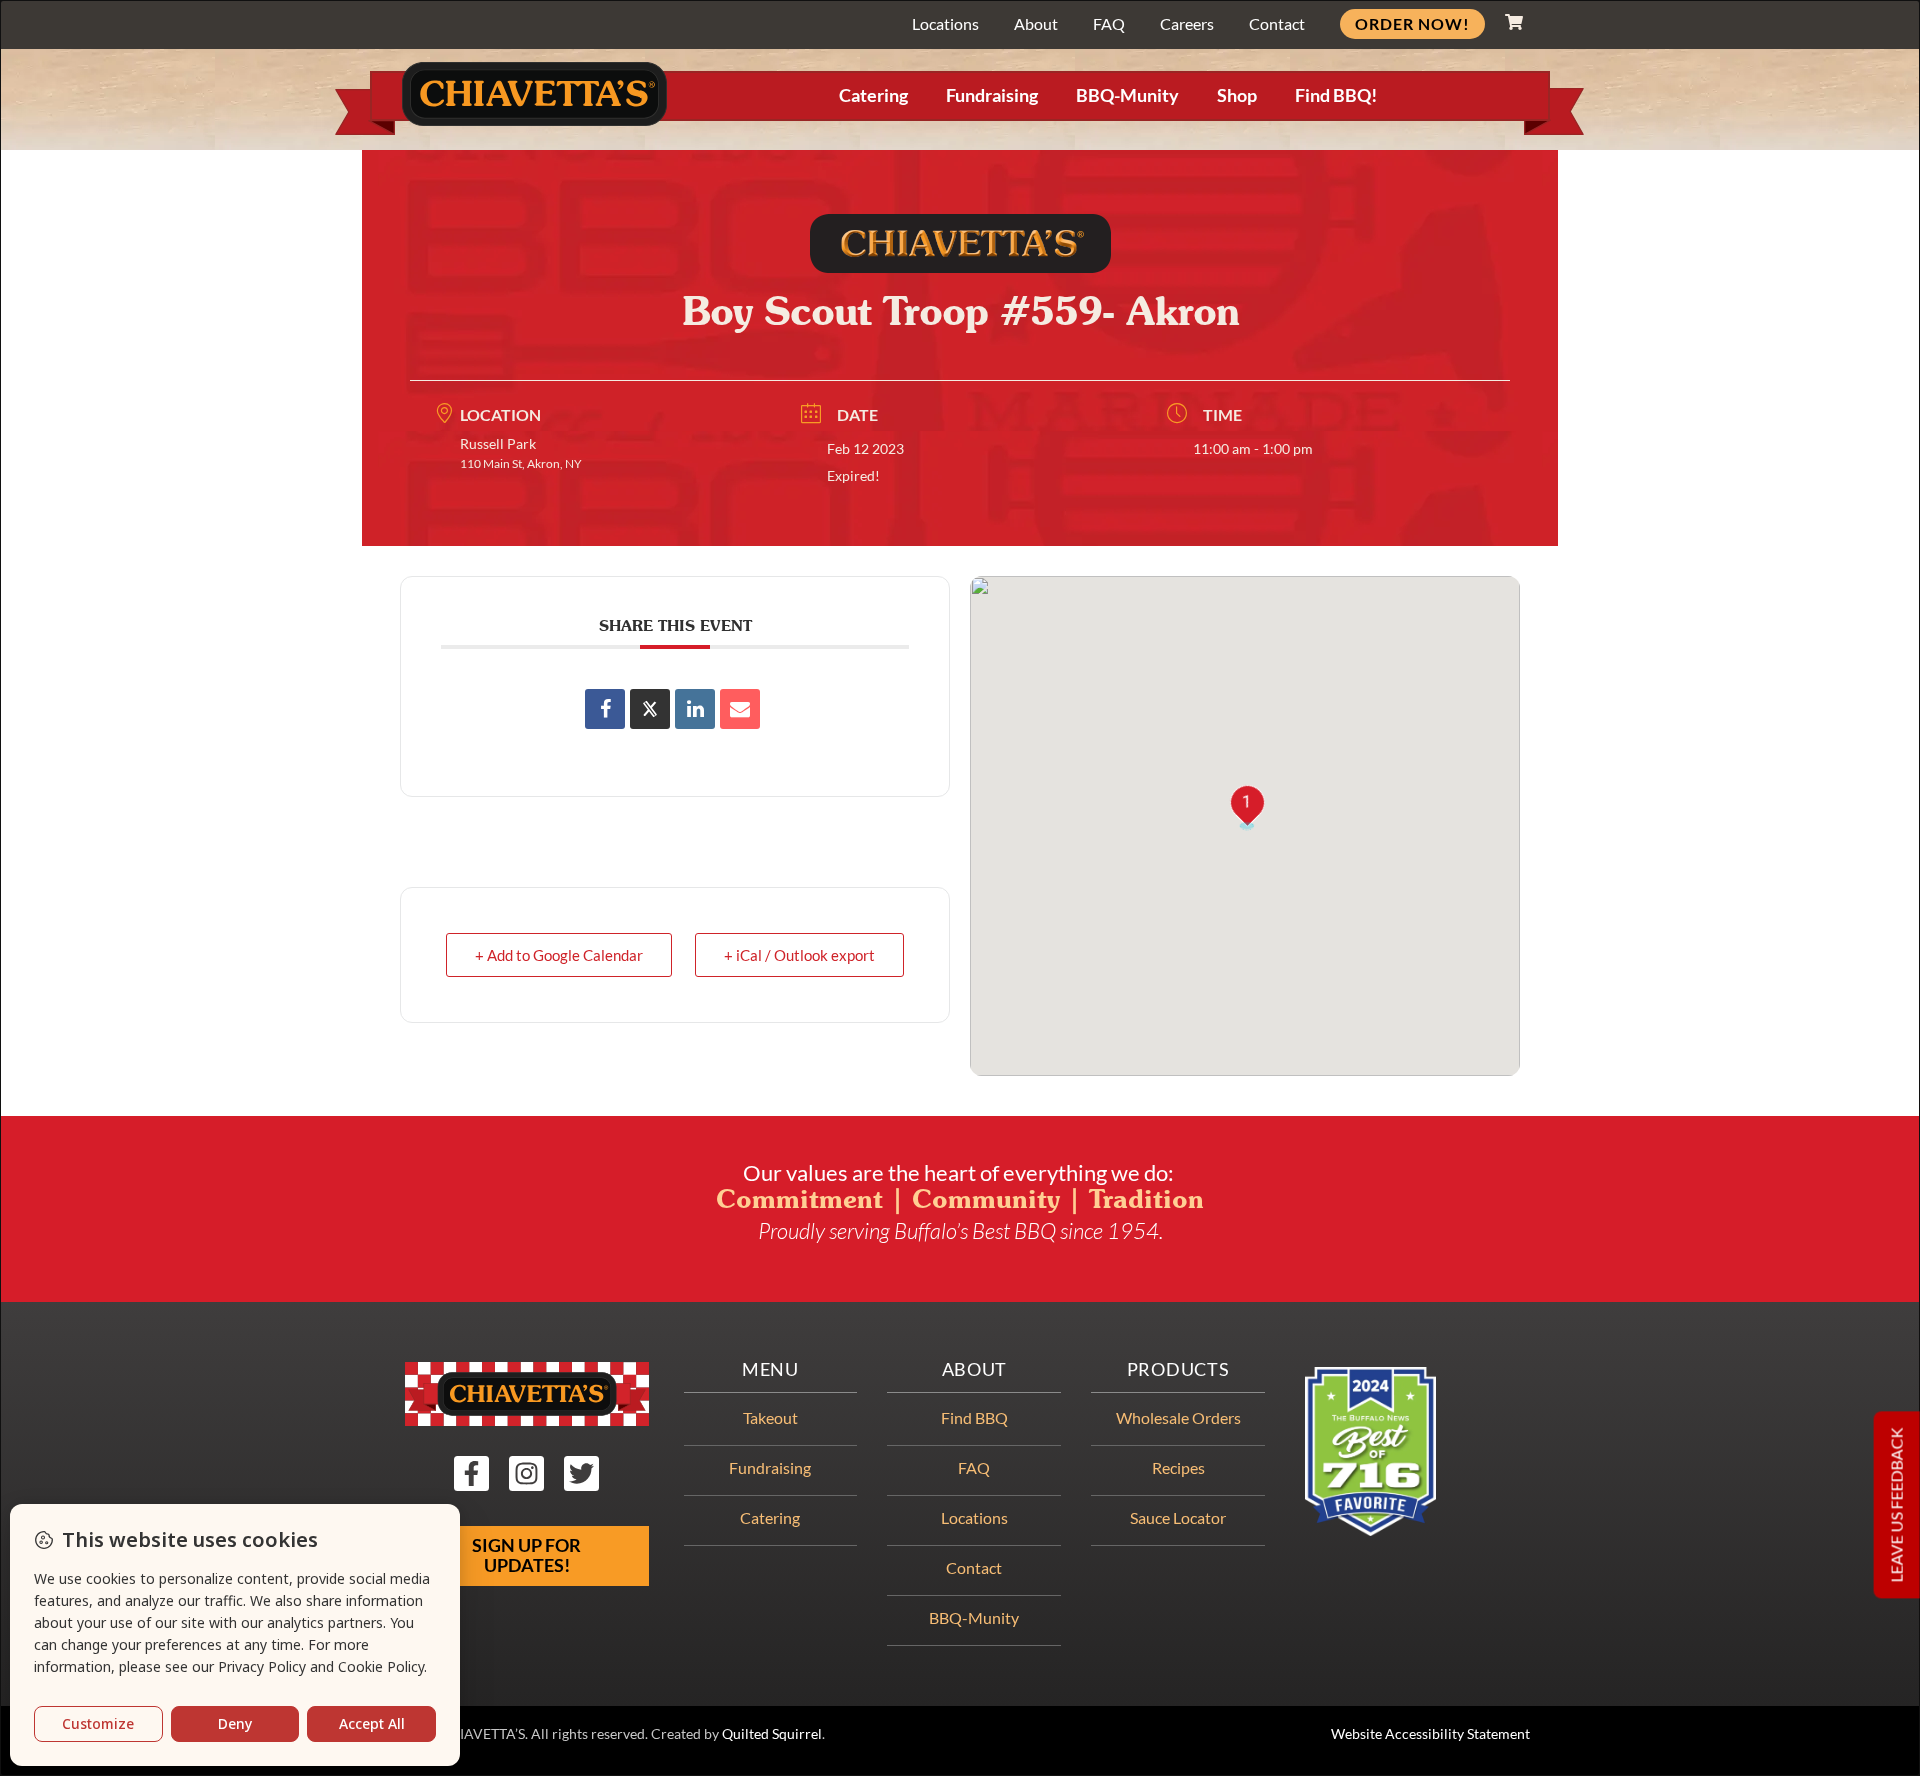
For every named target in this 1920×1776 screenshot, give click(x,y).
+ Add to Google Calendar (559, 955)
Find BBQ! (1336, 95)
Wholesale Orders (1178, 1417)
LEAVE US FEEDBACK (1896, 1504)
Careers (1187, 23)
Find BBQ (974, 1417)
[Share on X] (650, 709)
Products (1178, 1369)
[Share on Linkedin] (695, 709)
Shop (1237, 95)
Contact (1277, 23)
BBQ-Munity (1127, 95)
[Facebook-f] (471, 1473)
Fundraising (992, 95)
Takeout (770, 1417)
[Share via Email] (740, 709)
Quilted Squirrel (772, 1734)
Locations (945, 23)
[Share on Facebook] (605, 709)
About (1036, 23)
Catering (873, 95)
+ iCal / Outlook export (799, 955)
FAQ (1109, 23)
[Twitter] (581, 1473)
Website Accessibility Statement (1430, 1734)
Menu (770, 1369)
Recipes (1178, 1467)
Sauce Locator (1178, 1517)
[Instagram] (526, 1473)
